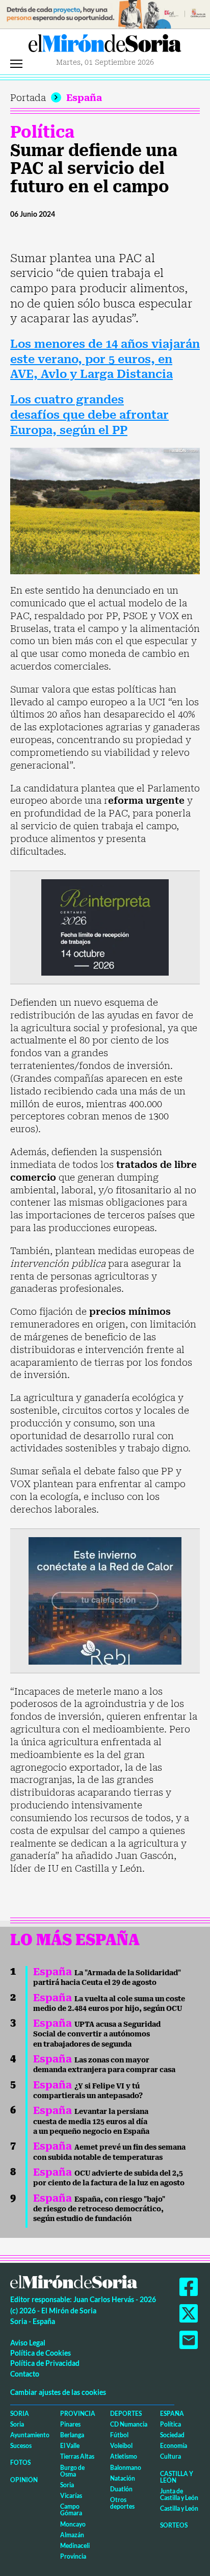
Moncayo (73, 2524)
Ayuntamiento (30, 2435)
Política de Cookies (41, 2353)
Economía (174, 2446)
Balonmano (126, 2468)
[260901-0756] (105, 14)
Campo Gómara (71, 2510)
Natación (123, 2478)
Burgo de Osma (72, 2471)
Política (42, 132)
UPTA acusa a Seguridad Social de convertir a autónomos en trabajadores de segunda (97, 2034)
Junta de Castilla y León (179, 2494)
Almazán (72, 2535)
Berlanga (72, 2435)
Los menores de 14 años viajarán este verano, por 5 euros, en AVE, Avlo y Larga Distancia (105, 359)
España (84, 98)
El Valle (70, 2446)
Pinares (70, 2424)
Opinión (24, 2480)
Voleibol (121, 2446)
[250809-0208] (105, 1600)
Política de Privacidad (45, 2363)
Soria (20, 2414)
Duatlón (121, 2489)
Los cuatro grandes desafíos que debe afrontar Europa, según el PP (89, 415)
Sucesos (21, 2446)
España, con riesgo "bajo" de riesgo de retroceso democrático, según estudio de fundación (99, 2209)
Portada (28, 98)
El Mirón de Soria (105, 46)
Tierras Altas (77, 2456)
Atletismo (124, 2456)
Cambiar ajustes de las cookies (58, 2392)
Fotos (20, 2463)
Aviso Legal (28, 2343)
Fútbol (119, 2435)
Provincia (78, 2414)
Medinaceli (75, 2546)
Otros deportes (122, 2503)
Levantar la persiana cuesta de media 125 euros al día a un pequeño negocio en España (91, 2121)
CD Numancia (129, 2424)
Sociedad (172, 2435)
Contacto (25, 2374)
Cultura (170, 2456)
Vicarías (71, 2496)
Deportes (126, 2414)
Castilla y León (177, 2477)
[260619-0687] (105, 926)
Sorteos (174, 2525)
